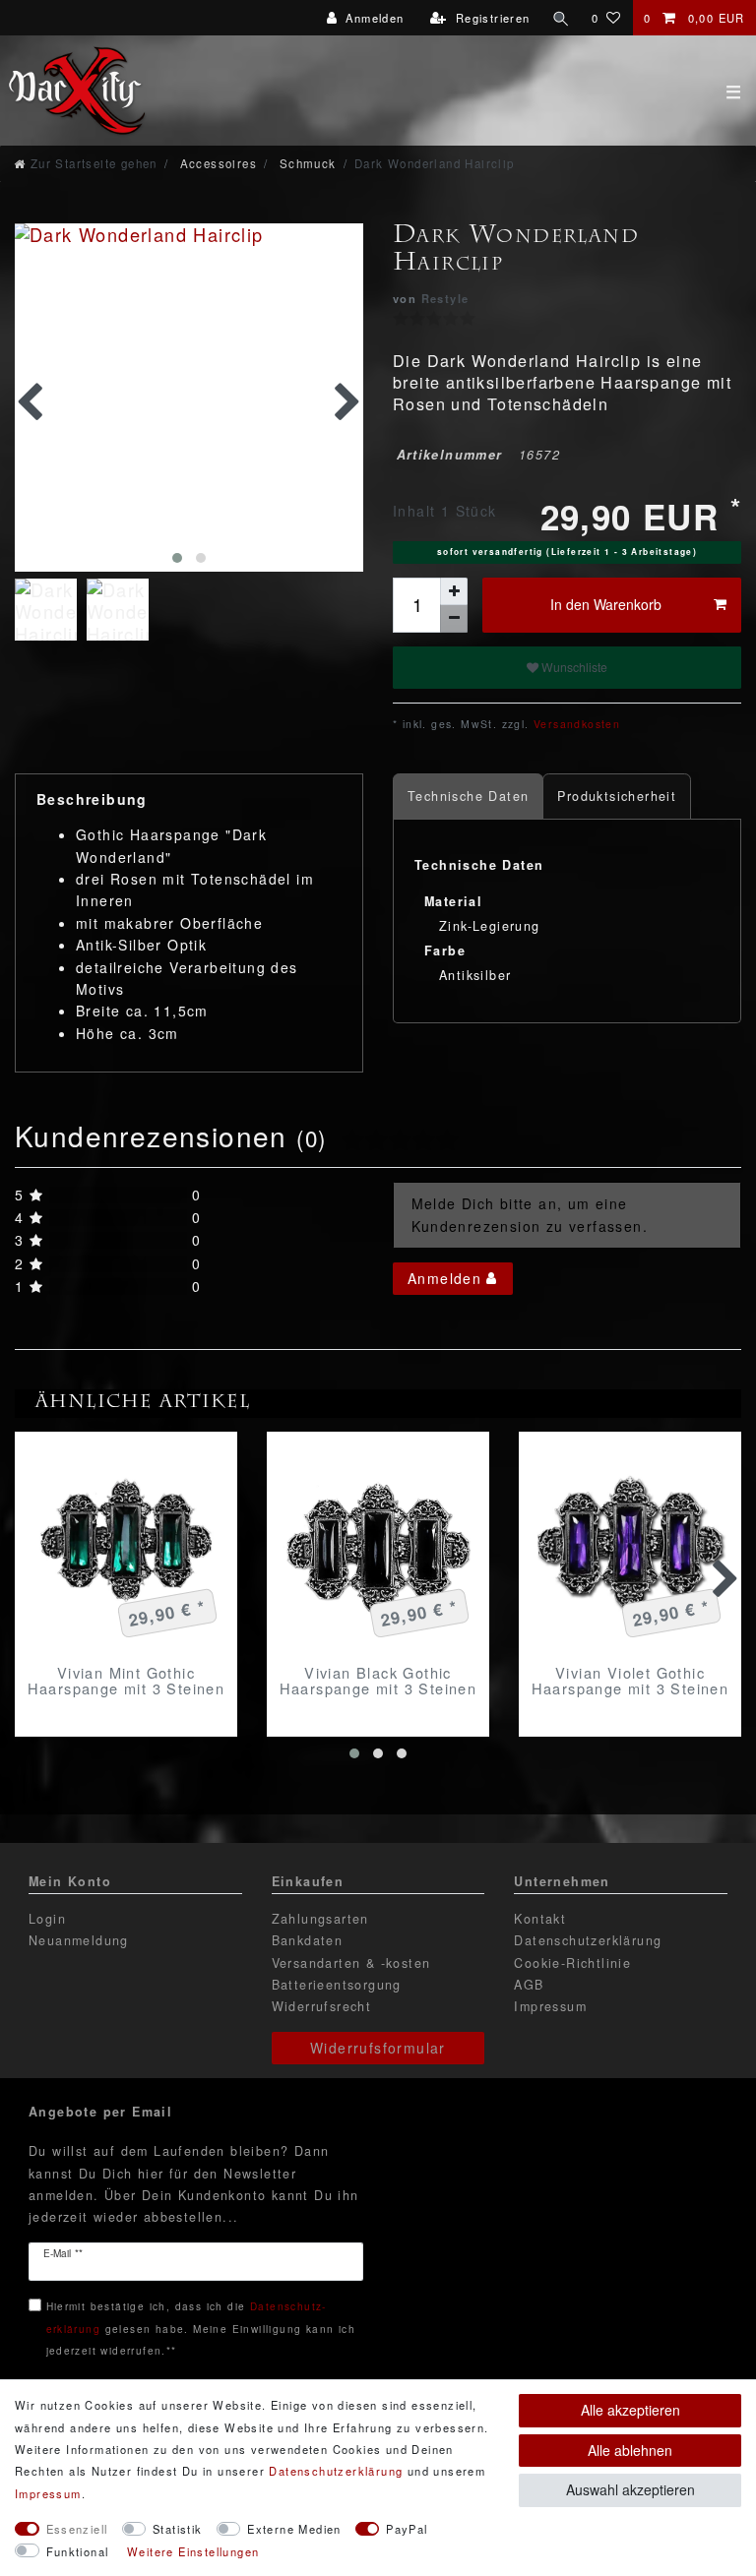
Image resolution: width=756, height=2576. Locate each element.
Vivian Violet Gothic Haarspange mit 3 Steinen (630, 1681)
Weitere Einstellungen (193, 2551)
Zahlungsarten (320, 1919)
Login (47, 1919)
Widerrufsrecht (322, 2006)
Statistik (178, 2529)
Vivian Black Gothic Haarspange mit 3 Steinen (378, 1681)
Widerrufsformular (378, 2048)
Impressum (550, 2006)
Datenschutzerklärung (588, 1940)
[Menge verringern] (454, 619)
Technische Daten (468, 796)
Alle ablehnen (630, 2450)
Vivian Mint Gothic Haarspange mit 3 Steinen (126, 1681)
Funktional (78, 2551)
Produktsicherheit (617, 796)
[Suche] (561, 18)
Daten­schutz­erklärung (336, 2471)
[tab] (468, 797)
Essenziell (77, 2529)
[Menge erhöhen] (454, 591)
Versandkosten (575, 724)
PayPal (407, 2529)
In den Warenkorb (606, 604)
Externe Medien (294, 2529)
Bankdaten (308, 1940)
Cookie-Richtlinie (572, 1963)
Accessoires (216, 163)
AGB (529, 1985)
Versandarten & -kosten (351, 1963)
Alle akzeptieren (630, 2410)
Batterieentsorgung (337, 1985)
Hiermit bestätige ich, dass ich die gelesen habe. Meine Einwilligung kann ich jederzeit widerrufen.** (201, 2328)
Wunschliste (573, 667)
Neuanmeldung (79, 1940)
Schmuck (305, 163)
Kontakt (540, 1919)
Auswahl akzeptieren (630, 2489)
